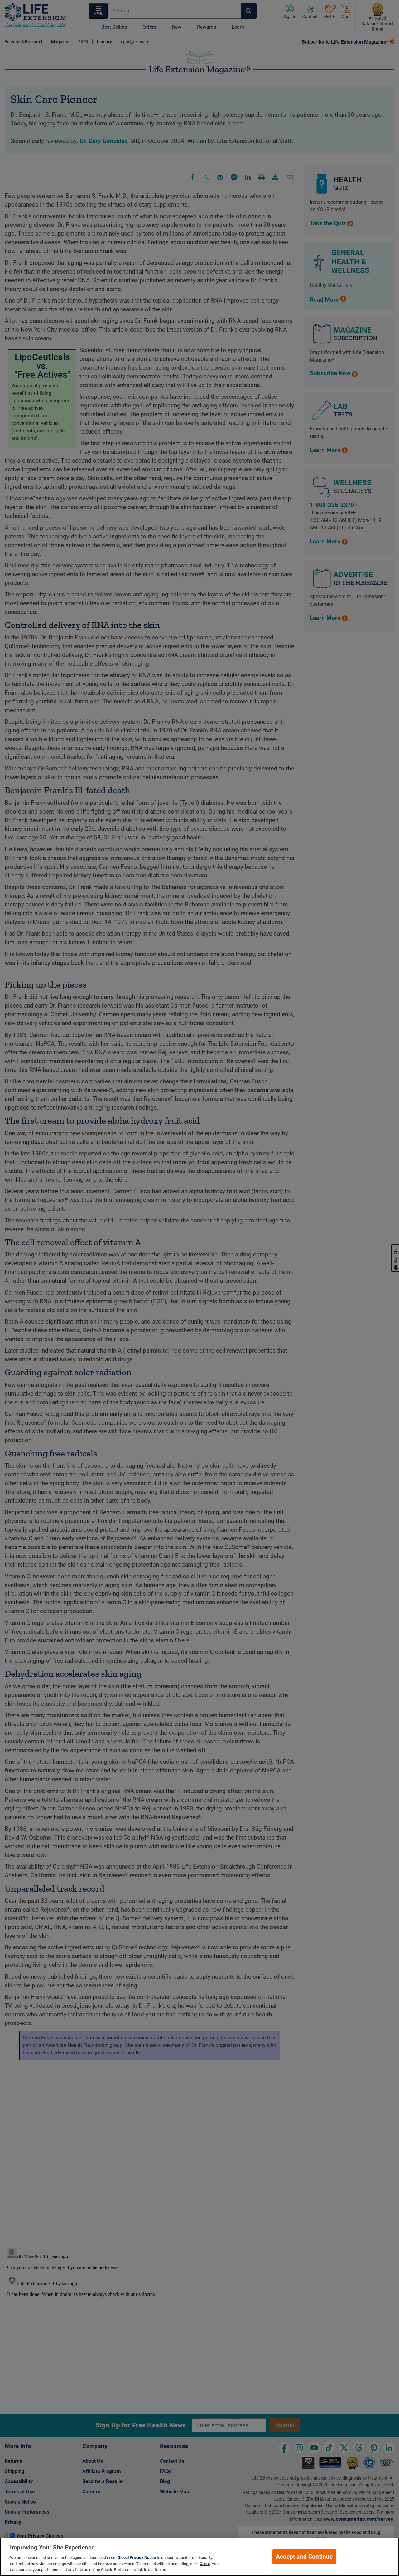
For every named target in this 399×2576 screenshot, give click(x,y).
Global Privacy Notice (137, 2557)
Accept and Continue (304, 2557)
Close (205, 2564)
